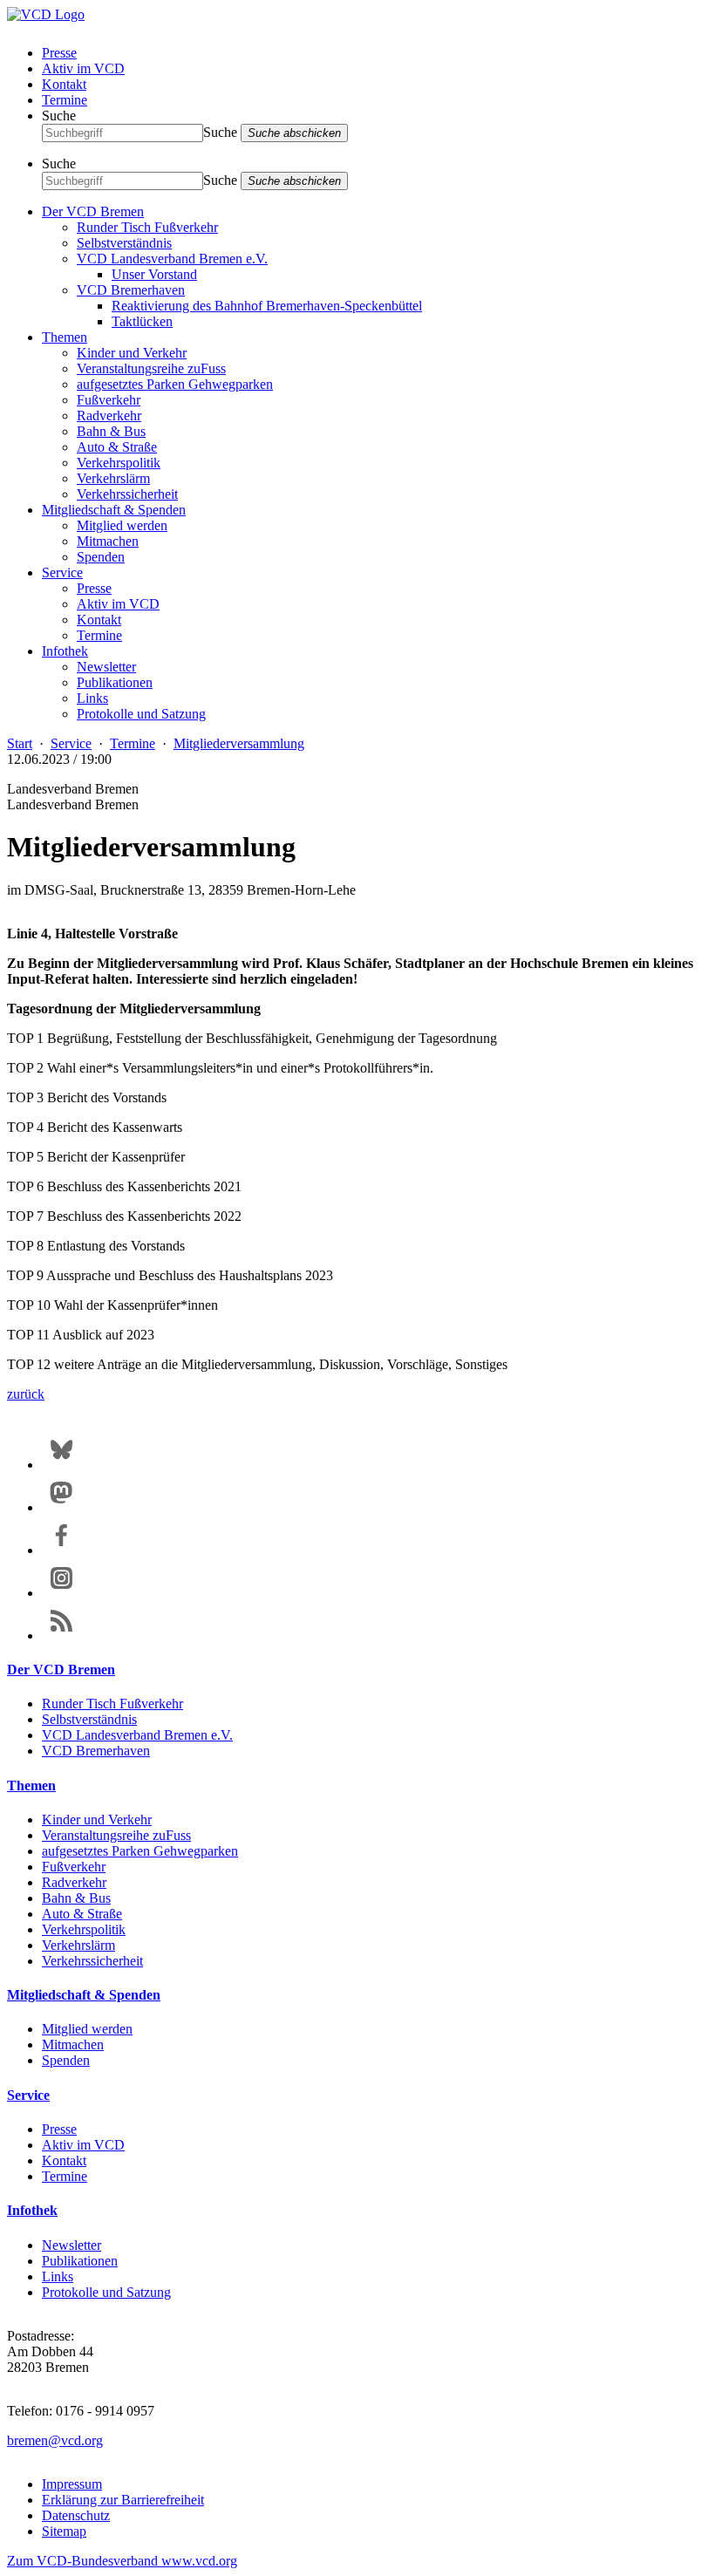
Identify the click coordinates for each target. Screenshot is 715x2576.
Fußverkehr (109, 400)
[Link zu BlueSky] (61, 1465)
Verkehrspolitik (119, 463)
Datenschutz (76, 2515)
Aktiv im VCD (83, 68)
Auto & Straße (117, 447)
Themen (65, 337)
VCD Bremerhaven (131, 290)
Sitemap (64, 2531)
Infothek (65, 651)
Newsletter (106, 667)
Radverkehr (109, 416)
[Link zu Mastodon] (61, 1507)
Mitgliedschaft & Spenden (114, 510)
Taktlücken (142, 321)
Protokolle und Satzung (141, 714)
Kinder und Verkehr (132, 353)
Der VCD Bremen (93, 211)
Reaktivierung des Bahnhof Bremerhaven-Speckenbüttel (267, 306)
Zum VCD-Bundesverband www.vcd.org (122, 2561)
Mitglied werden (122, 525)
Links (92, 698)
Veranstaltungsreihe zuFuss (151, 368)
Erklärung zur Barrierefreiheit (123, 2500)
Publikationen (115, 682)
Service (62, 572)
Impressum (72, 2484)
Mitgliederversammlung (239, 743)
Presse (59, 53)
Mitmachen (108, 541)
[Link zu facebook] (61, 1550)
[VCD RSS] (61, 1636)
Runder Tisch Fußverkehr (147, 227)
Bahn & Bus (111, 431)
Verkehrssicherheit (127, 494)
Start (20, 743)
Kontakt (64, 84)
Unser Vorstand (154, 274)
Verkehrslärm (113, 478)
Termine (65, 100)
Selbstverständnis (124, 243)
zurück (26, 1394)
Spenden (101, 557)
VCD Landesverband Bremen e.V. (172, 259)
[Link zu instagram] (61, 1593)
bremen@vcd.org (55, 2440)
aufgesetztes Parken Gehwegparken (175, 384)
